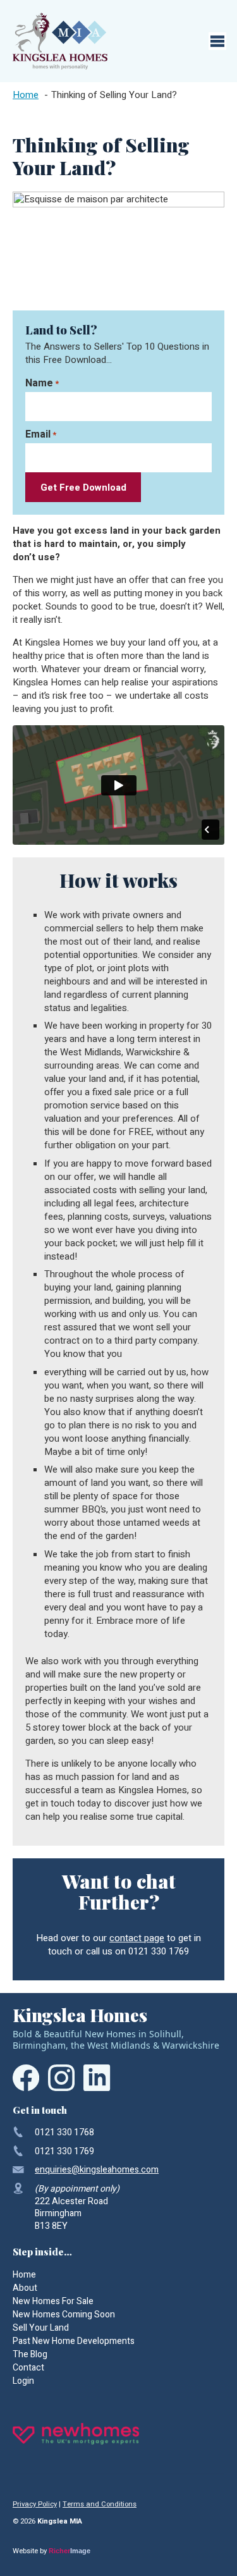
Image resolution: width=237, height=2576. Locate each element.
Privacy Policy (35, 2504)
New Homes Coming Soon (64, 2315)
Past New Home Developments (74, 2341)
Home (24, 2275)
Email (41, 434)
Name (42, 383)
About (25, 2288)
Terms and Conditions (100, 2504)
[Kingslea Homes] (60, 41)
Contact (28, 2368)
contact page (137, 1938)
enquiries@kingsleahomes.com (97, 2170)
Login (23, 2381)
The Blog (30, 2354)
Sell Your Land (41, 2328)
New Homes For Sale (53, 2301)
